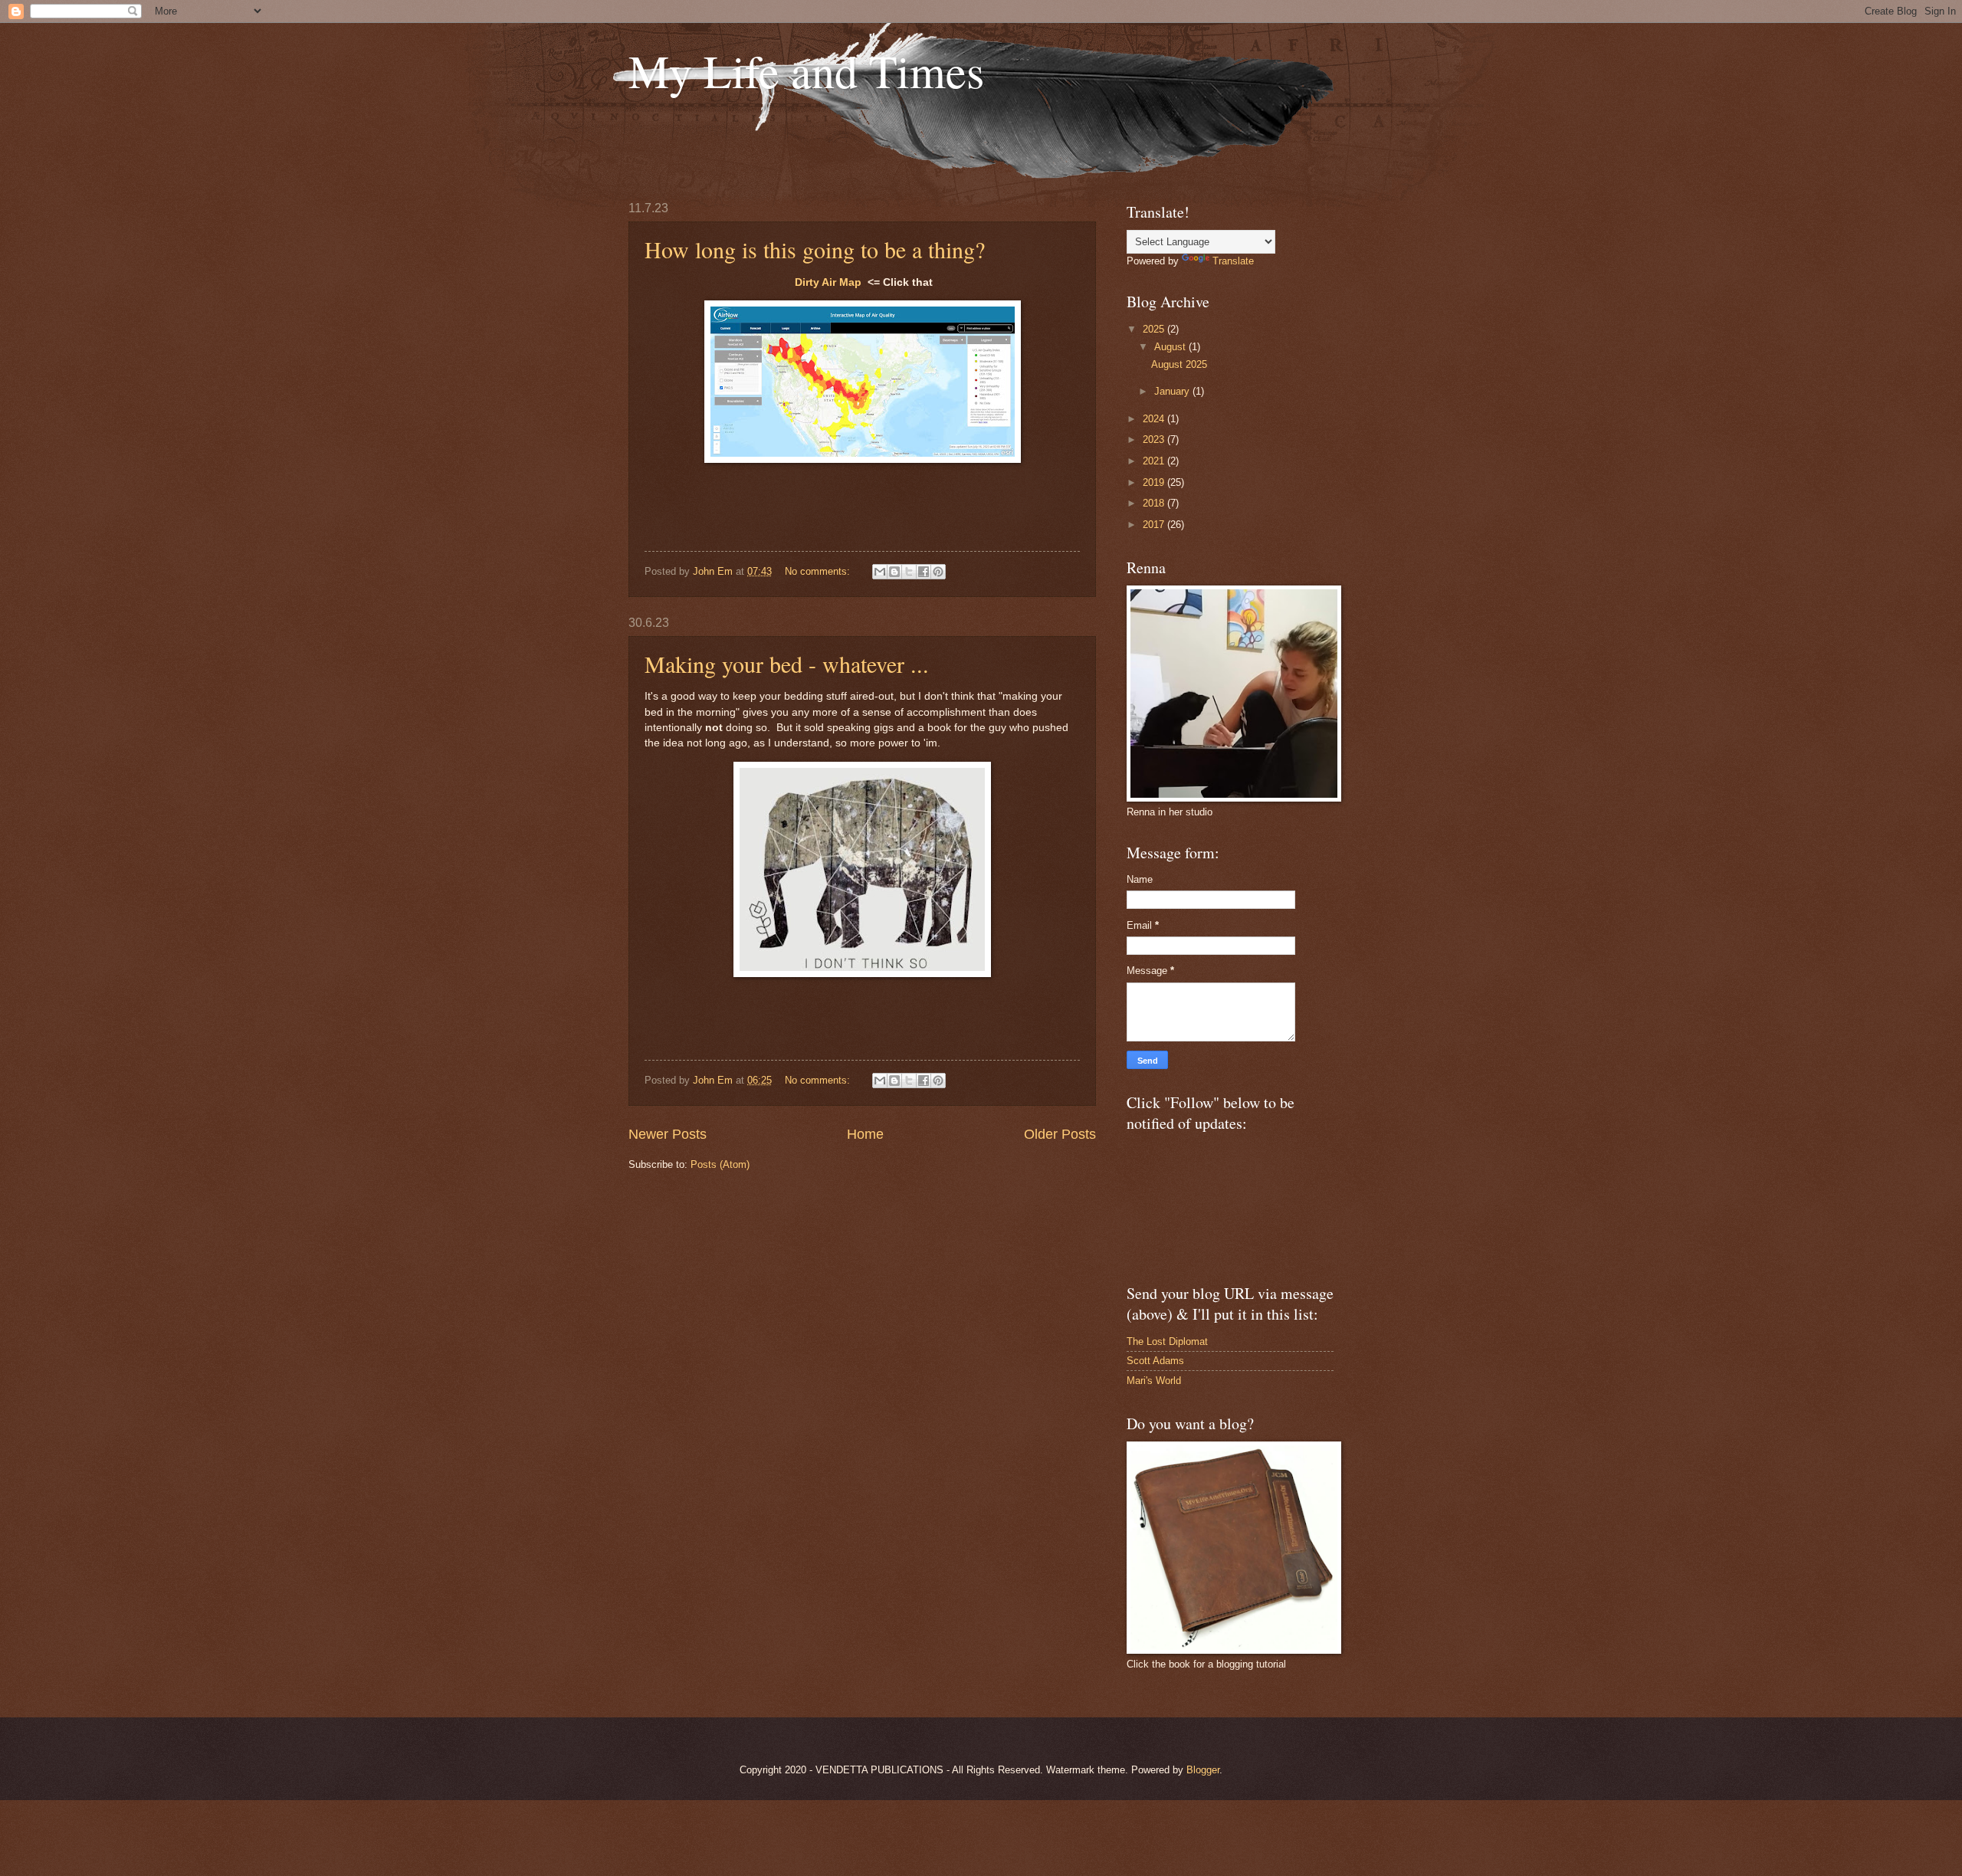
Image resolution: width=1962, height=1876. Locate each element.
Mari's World (1154, 1381)
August (1171, 347)
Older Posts (1060, 1134)
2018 (1155, 503)
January (1173, 391)
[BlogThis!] (894, 572)
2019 (1155, 482)
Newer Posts (668, 1134)
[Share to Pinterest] (938, 572)
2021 (1155, 461)
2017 (1155, 525)
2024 (1155, 419)
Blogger (1203, 1770)
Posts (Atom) (720, 1164)
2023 (1155, 439)
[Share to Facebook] (924, 572)
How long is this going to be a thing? (815, 249)
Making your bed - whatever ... (787, 664)
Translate (1233, 261)
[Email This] (880, 572)
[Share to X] (909, 572)
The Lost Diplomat (1167, 1341)
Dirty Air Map (828, 282)
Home (865, 1134)
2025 (1155, 329)
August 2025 (1179, 364)
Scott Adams (1155, 1361)
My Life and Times (806, 71)
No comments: (819, 571)
